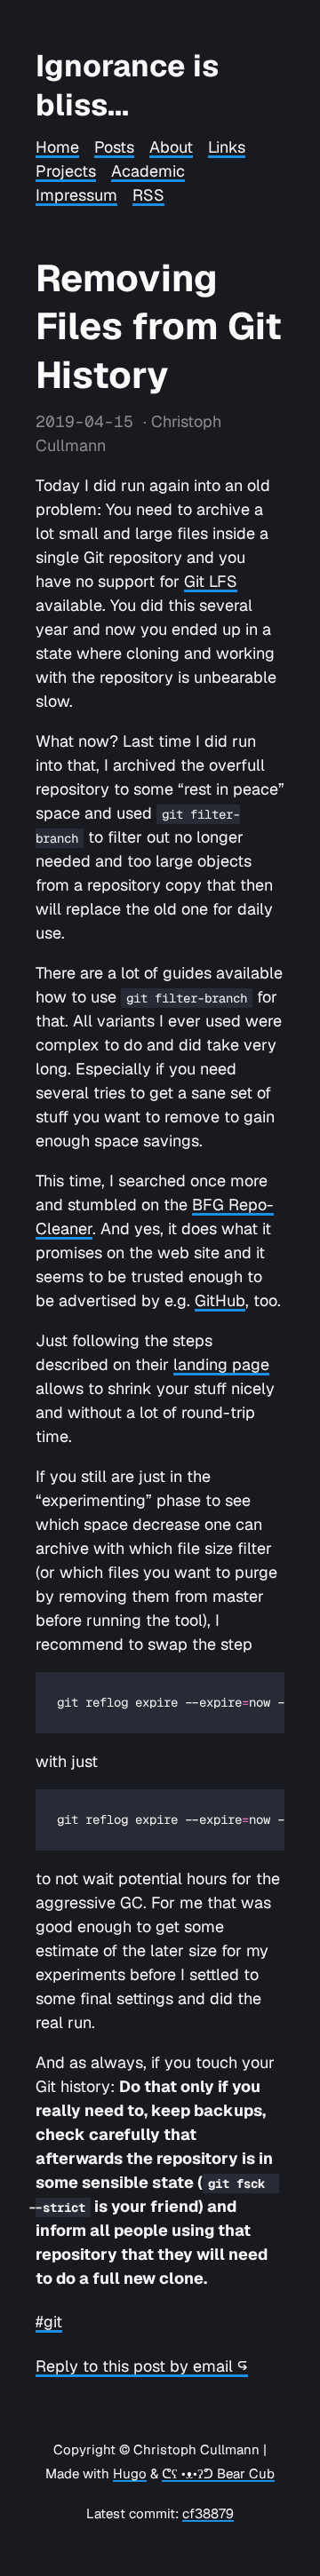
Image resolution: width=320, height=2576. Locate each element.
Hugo (130, 2473)
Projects (66, 171)
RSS (148, 195)
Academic (148, 171)
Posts (114, 147)
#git (49, 2322)
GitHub (220, 1300)
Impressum (76, 195)
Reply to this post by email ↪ (142, 2366)
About (171, 147)
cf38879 (208, 2513)
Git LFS (211, 581)
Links (227, 147)
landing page (221, 1364)
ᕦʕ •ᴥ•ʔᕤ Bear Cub (218, 2473)
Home (57, 147)
